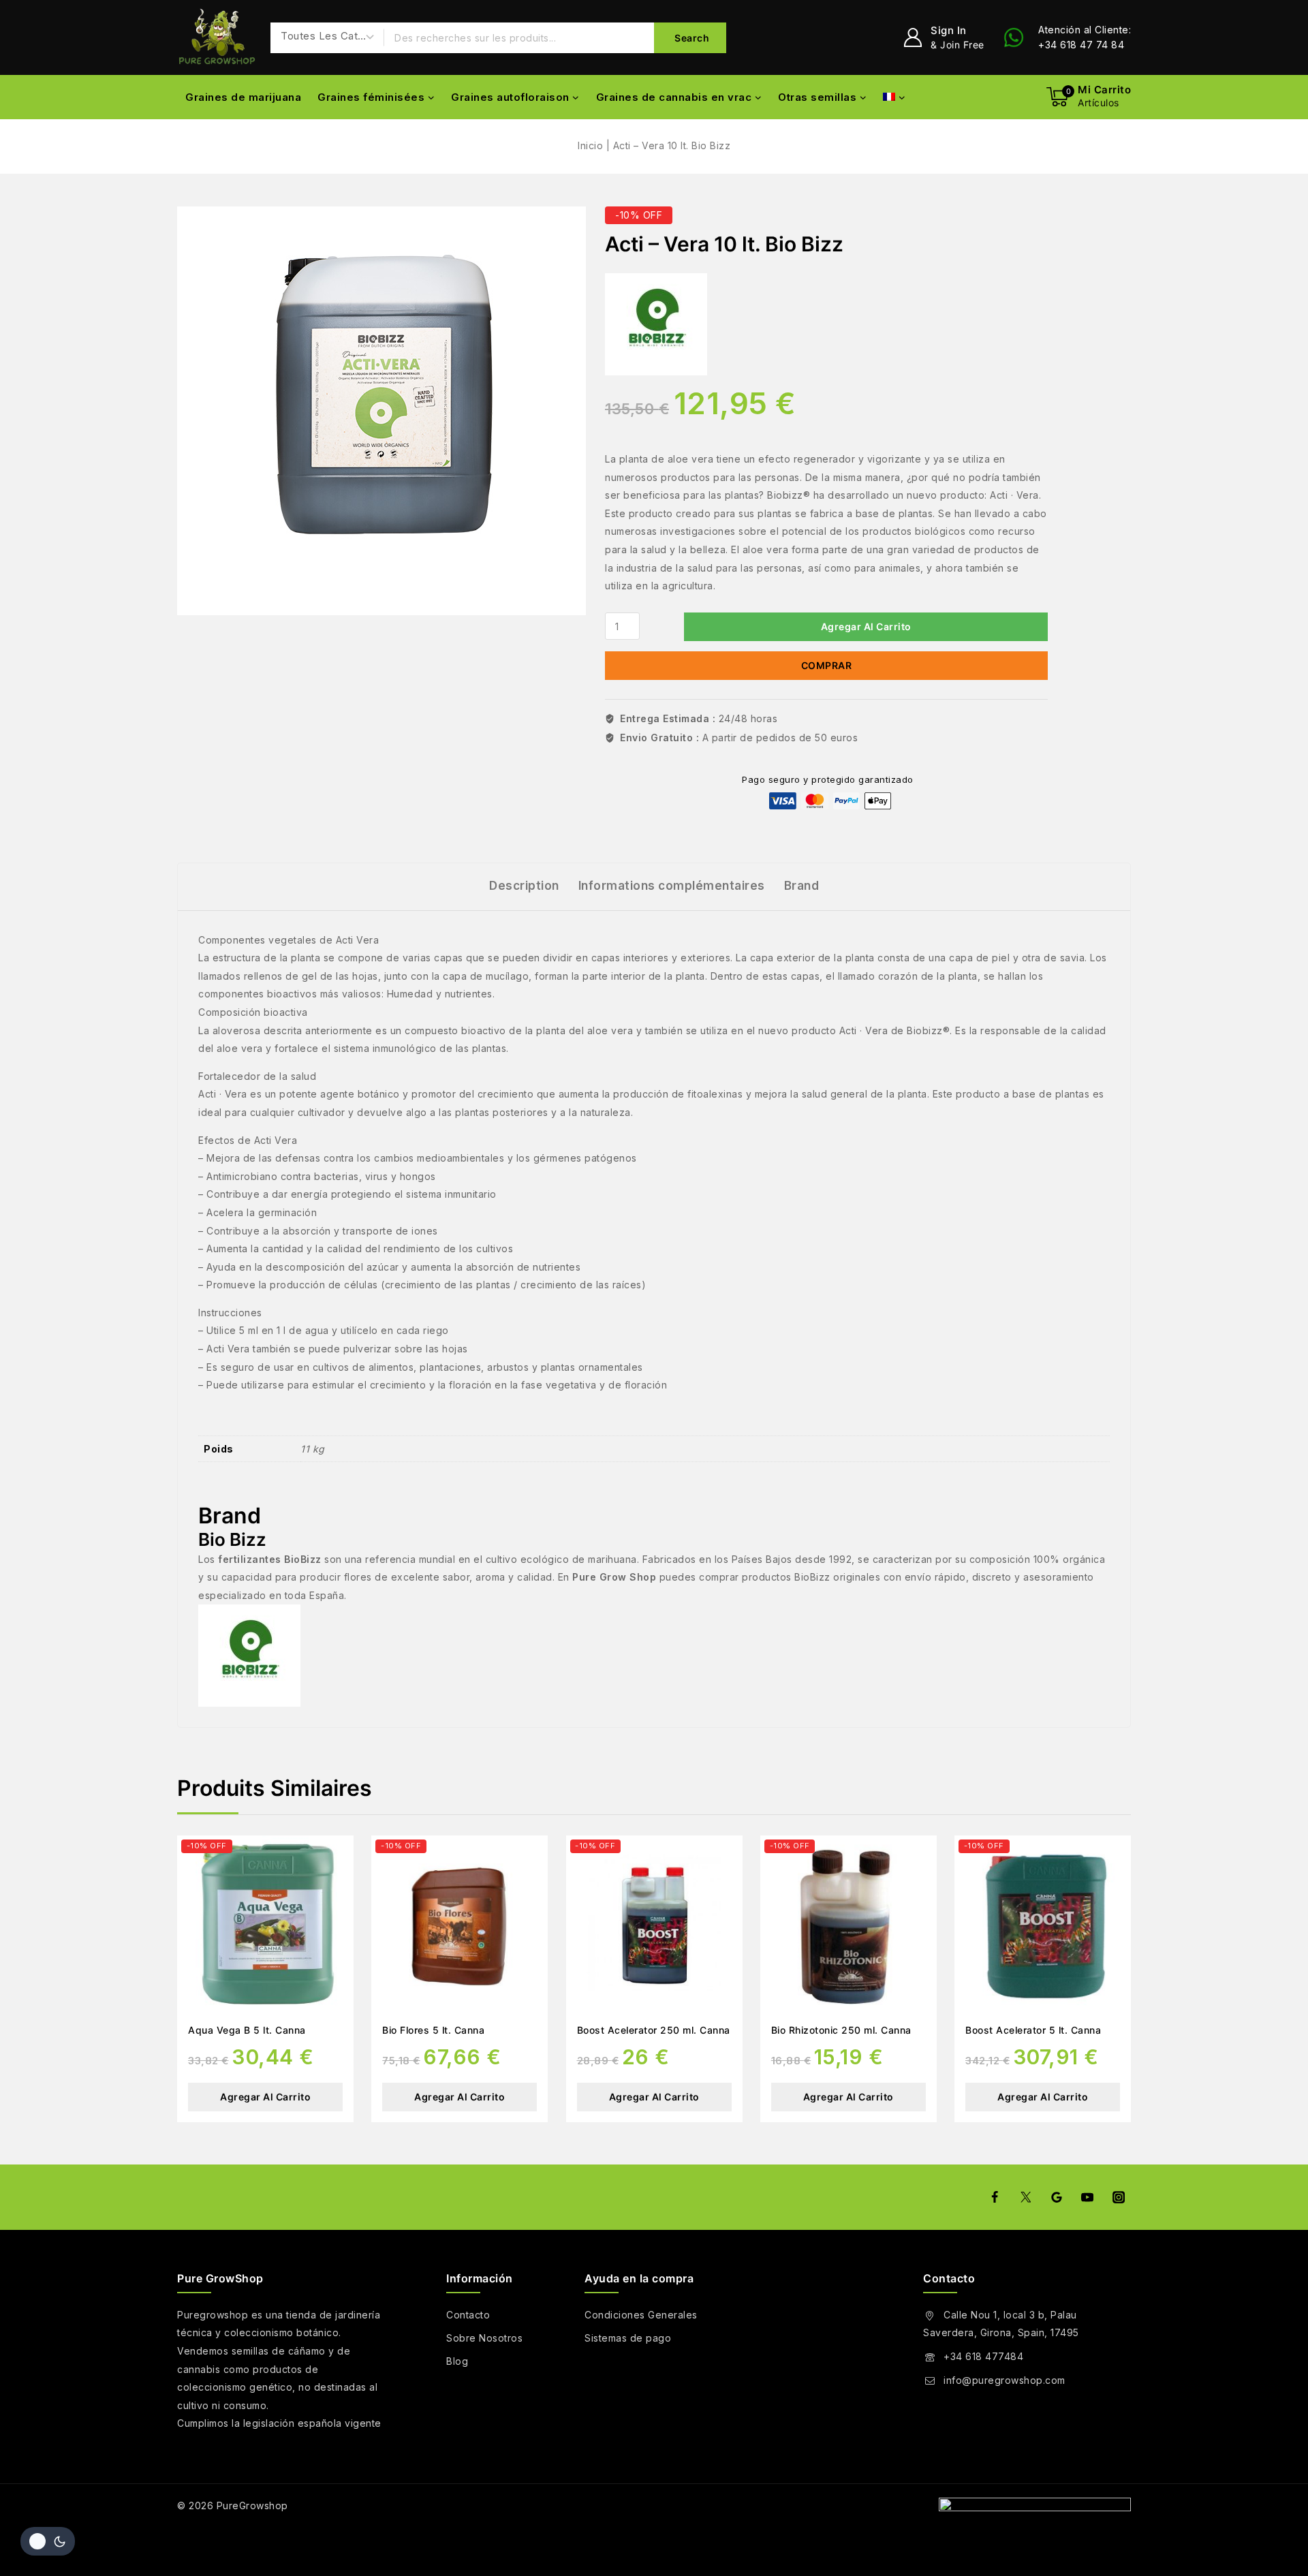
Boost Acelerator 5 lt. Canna (1033, 2030)
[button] (265, 2097)
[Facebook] (995, 2197)
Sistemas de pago (628, 2338)
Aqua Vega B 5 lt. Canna (247, 2030)
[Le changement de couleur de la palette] (48, 2541)
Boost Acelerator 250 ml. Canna (654, 2030)
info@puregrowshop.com (1005, 2380)
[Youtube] (1087, 2197)
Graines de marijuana (243, 97)
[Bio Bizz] (656, 324)
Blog (457, 2361)
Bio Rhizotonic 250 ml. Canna (841, 2030)
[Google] (1057, 2197)
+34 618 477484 (983, 2356)
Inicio (590, 145)
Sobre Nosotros (484, 2338)
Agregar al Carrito (866, 626)
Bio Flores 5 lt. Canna (433, 2030)
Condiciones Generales (641, 2315)
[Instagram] (1119, 2197)
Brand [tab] (802, 886)
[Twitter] (1025, 2197)
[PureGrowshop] (217, 38)
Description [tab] (524, 886)
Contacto (468, 2315)
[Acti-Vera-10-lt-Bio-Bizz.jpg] (381, 411)
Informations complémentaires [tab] (672, 886)
